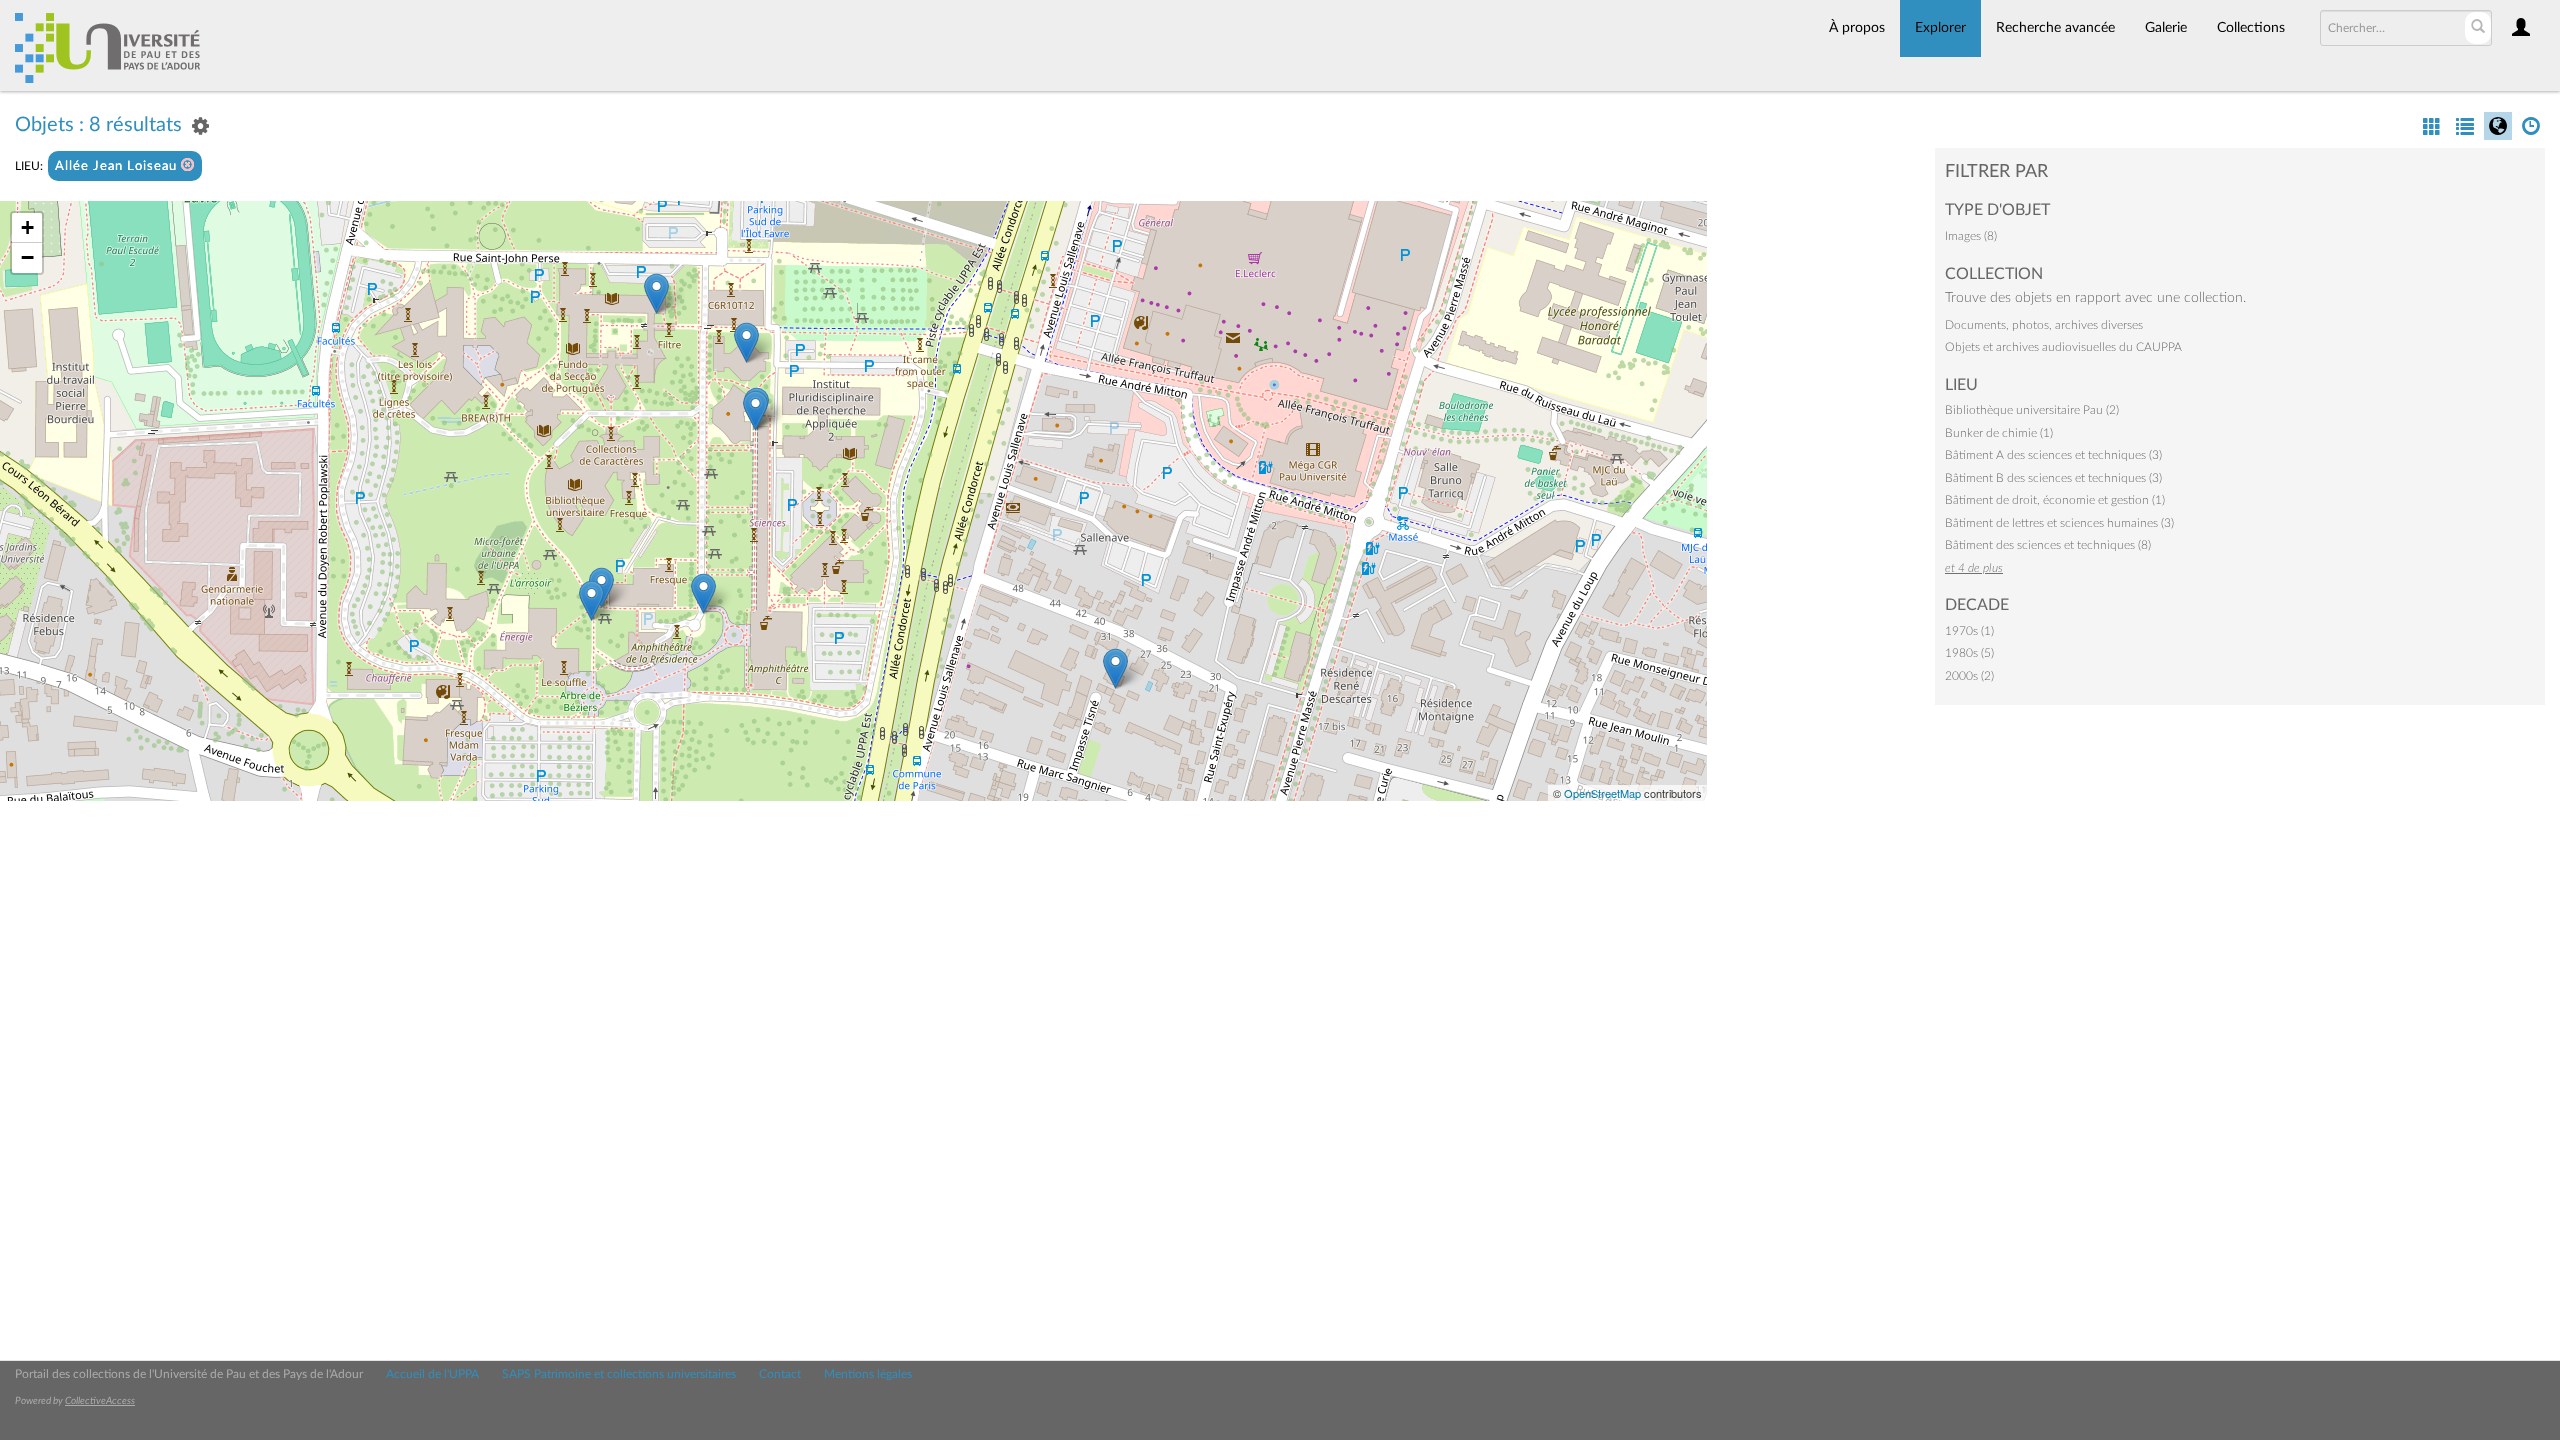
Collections (2251, 28)
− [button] (27, 257)
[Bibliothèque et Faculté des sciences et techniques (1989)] (591, 600)
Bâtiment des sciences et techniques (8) (2048, 545)
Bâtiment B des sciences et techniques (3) (2053, 478)
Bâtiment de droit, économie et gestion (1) (2055, 500)
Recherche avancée (2055, 28)
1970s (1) (1969, 631)
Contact (780, 1374)
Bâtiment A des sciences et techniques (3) (2053, 455)
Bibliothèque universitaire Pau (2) (2032, 410)
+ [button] (27, 227)
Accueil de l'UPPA (432, 1374)
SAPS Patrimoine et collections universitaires (619, 1374)
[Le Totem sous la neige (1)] (656, 293)
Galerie (2166, 28)
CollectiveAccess (100, 1401)
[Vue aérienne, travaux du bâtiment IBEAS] (746, 342)
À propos (1857, 28)
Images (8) (1971, 236)
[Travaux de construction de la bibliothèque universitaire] (755, 410)
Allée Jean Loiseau (118, 166)
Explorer (1940, 28)
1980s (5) (1969, 653)
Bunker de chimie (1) (1999, 433)
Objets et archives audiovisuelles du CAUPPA (2063, 347)
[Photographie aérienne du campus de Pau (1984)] (1115, 668)
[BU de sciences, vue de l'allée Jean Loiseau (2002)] (703, 593)
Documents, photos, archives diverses (2044, 325)
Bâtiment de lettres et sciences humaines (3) (2059, 523)
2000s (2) (1969, 676)
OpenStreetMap (1602, 793)
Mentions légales (868, 1374)
